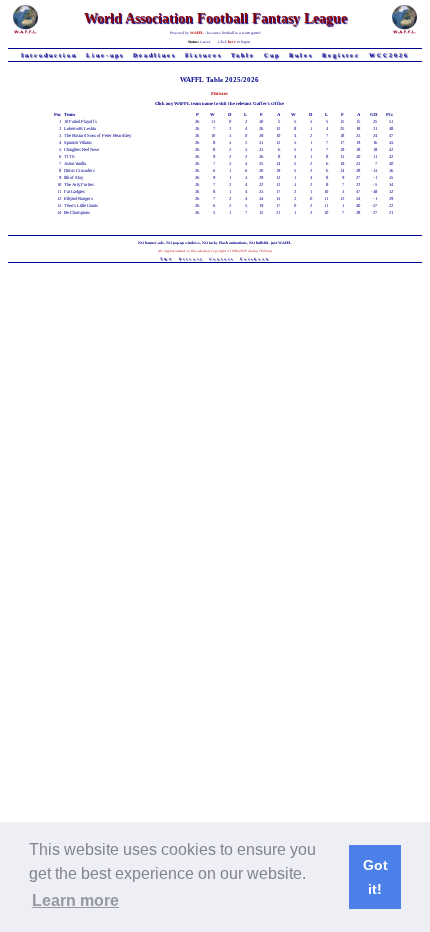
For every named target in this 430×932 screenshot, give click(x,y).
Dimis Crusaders (79, 170)
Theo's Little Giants (81, 205)
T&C (166, 259)
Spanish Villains (78, 142)
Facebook (255, 259)
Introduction (49, 55)
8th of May (73, 177)
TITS (69, 156)
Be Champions (77, 212)
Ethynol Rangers (78, 198)
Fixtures (203, 55)
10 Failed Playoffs (80, 121)
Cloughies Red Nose (81, 149)
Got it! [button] (375, 877)
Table (243, 55)
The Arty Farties (79, 184)
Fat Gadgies (74, 191)
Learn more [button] (75, 900)
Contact (221, 259)
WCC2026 (389, 55)
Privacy (191, 259)
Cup (272, 55)
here (232, 41)
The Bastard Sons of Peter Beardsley (97, 135)
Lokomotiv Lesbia (80, 128)
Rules (301, 55)
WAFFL (197, 32)
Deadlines (154, 55)
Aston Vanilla (75, 163)
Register (341, 55)
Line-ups (105, 55)
